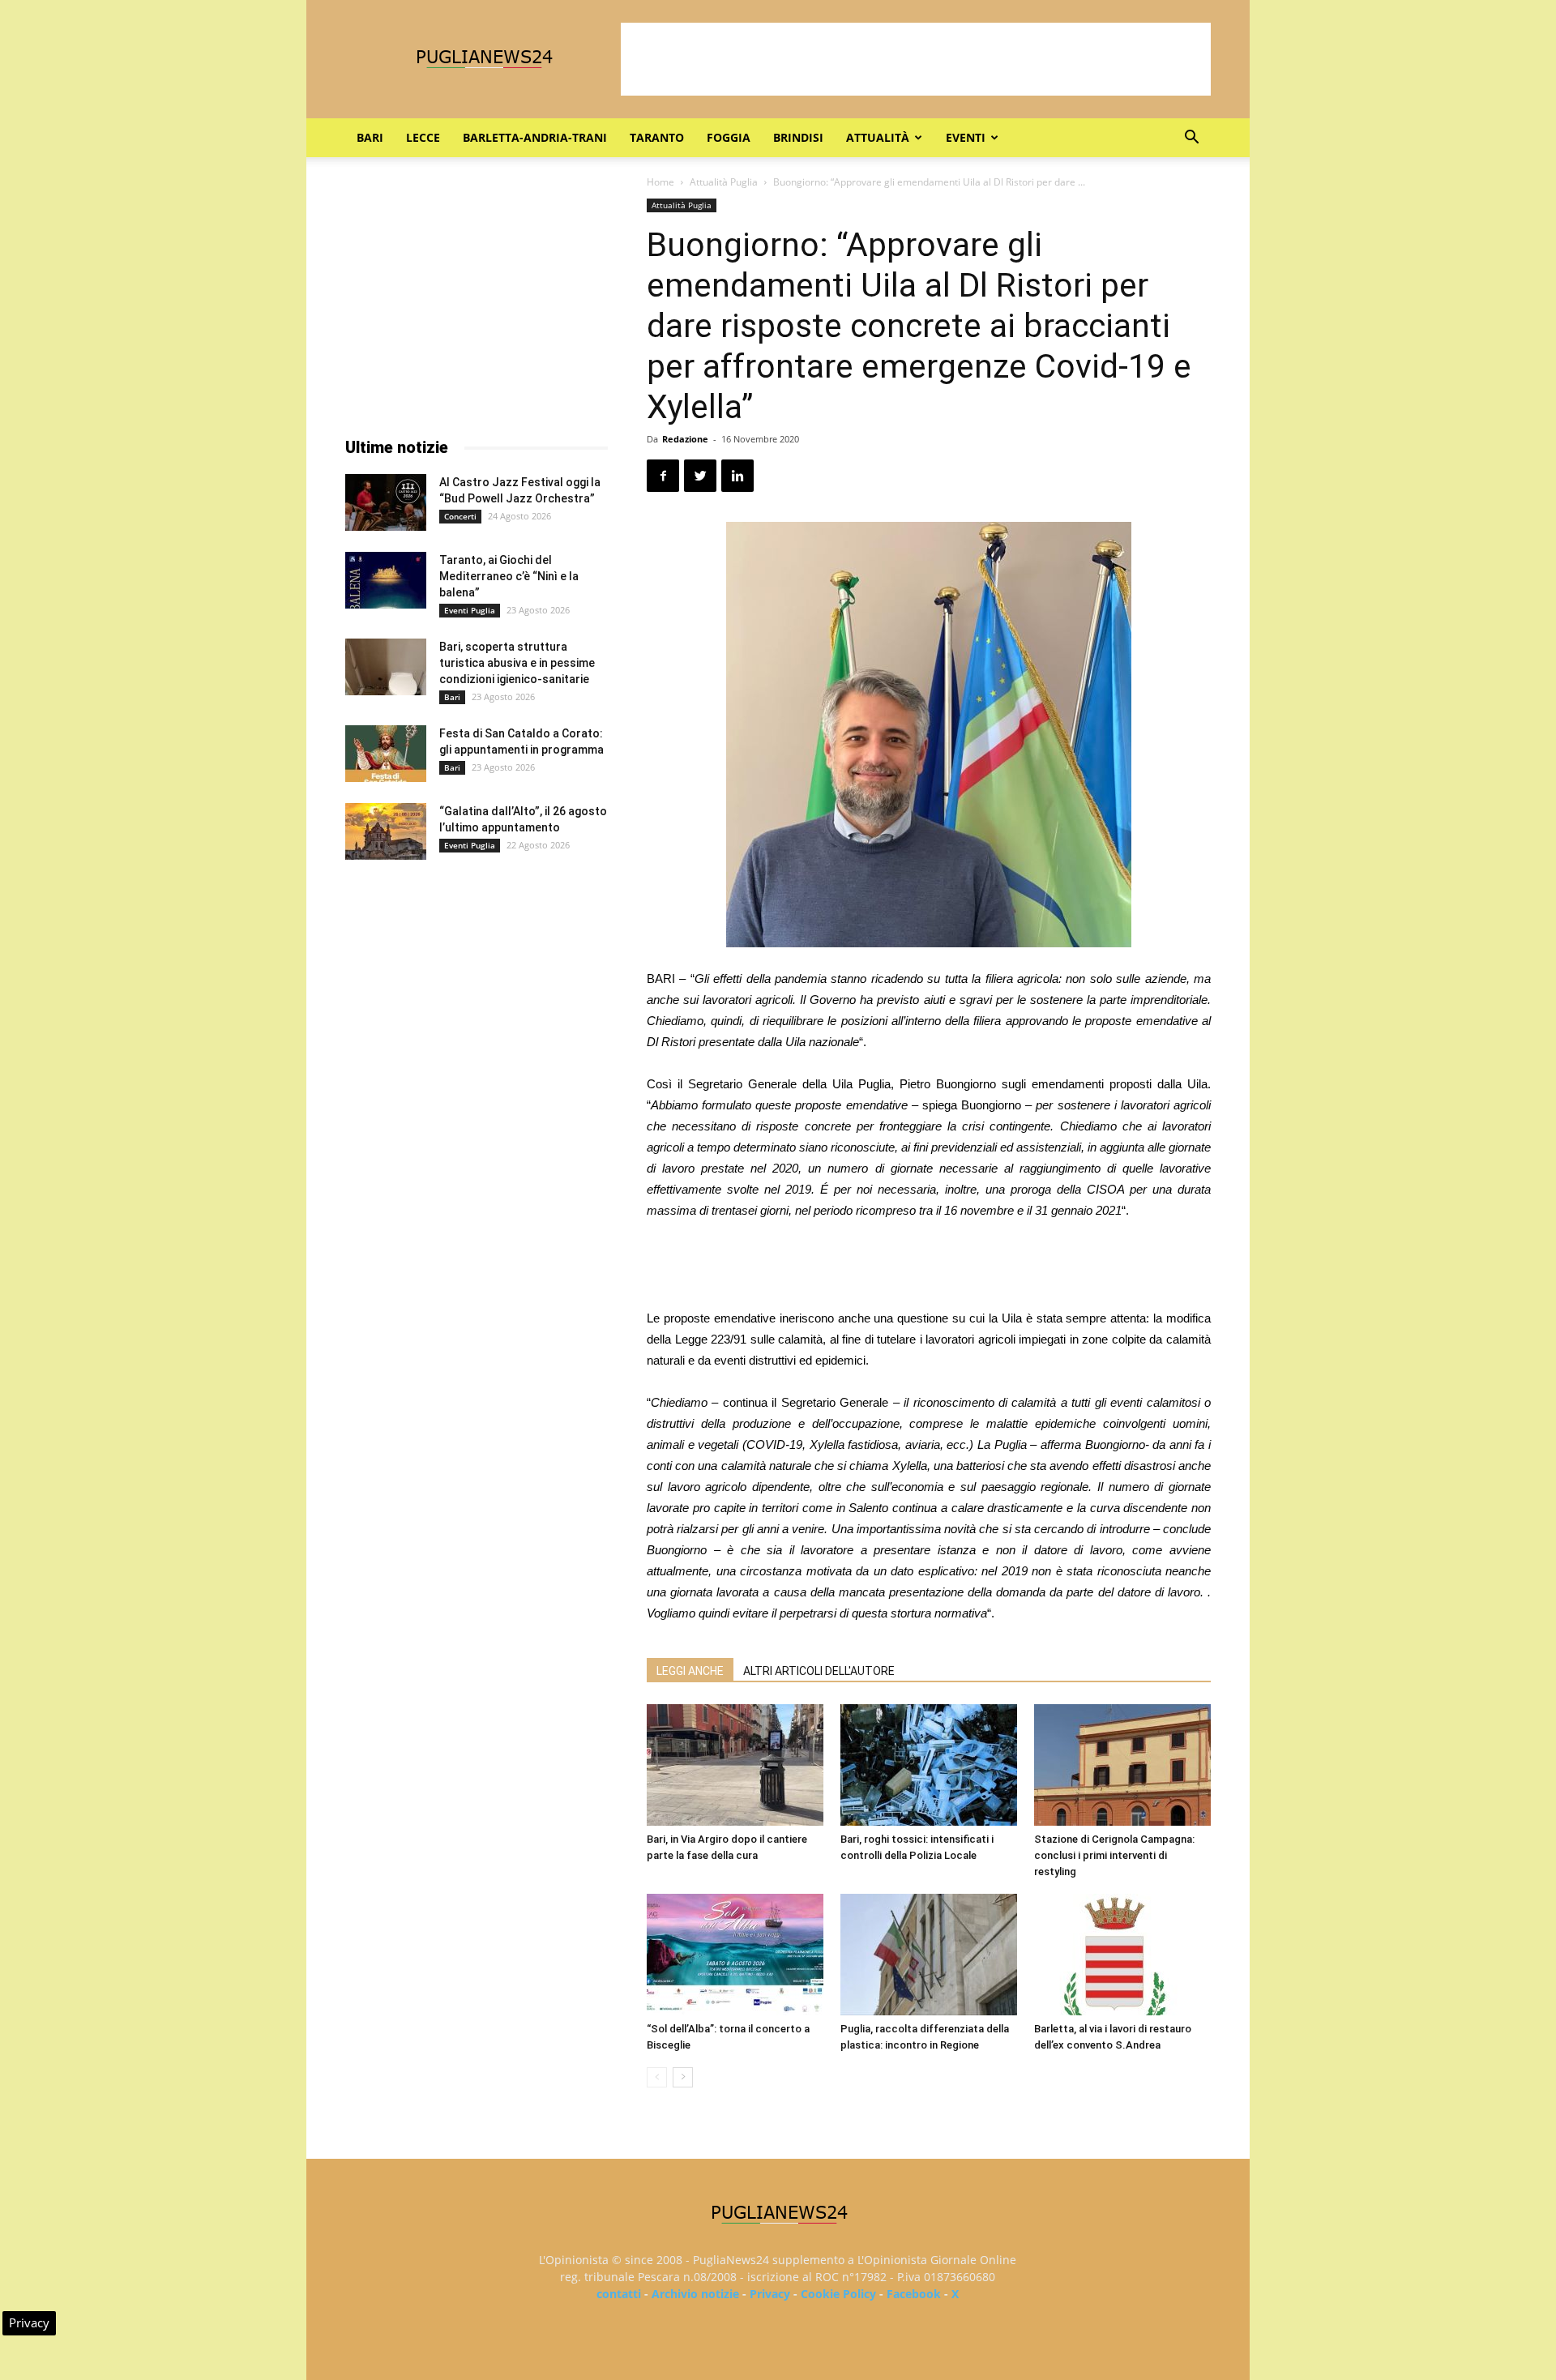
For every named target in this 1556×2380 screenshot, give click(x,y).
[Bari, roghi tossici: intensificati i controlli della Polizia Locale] (929, 1765)
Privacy (770, 2294)
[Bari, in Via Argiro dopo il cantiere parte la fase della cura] (735, 1765)
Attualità (878, 137)
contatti (619, 2294)
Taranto (657, 137)
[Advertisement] (916, 59)
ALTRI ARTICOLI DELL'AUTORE (819, 1671)
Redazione (685, 439)
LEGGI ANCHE (690, 1671)
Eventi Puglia (470, 610)
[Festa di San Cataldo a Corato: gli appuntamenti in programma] (386, 754)
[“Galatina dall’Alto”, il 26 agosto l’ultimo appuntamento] (386, 831)
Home (660, 182)
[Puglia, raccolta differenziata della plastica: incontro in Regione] (929, 1955)
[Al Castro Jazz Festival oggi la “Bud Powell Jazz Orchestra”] (386, 502)
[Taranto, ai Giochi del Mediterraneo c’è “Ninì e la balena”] (386, 580)
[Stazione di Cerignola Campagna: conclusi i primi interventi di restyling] (1122, 1765)
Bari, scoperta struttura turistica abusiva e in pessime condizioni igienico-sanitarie (517, 663)
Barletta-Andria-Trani (535, 137)
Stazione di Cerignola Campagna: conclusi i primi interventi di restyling (1114, 1855)
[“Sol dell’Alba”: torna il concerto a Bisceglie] (735, 1955)
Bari (370, 137)
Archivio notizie (695, 2294)
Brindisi (798, 137)
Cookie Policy (838, 2294)
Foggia (729, 137)
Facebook (914, 2294)
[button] (1191, 139)
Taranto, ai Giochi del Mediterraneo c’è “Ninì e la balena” (509, 576)
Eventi (966, 137)
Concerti (460, 516)
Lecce (423, 137)
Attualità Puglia (724, 182)
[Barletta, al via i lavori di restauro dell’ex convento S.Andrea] (1122, 1955)
